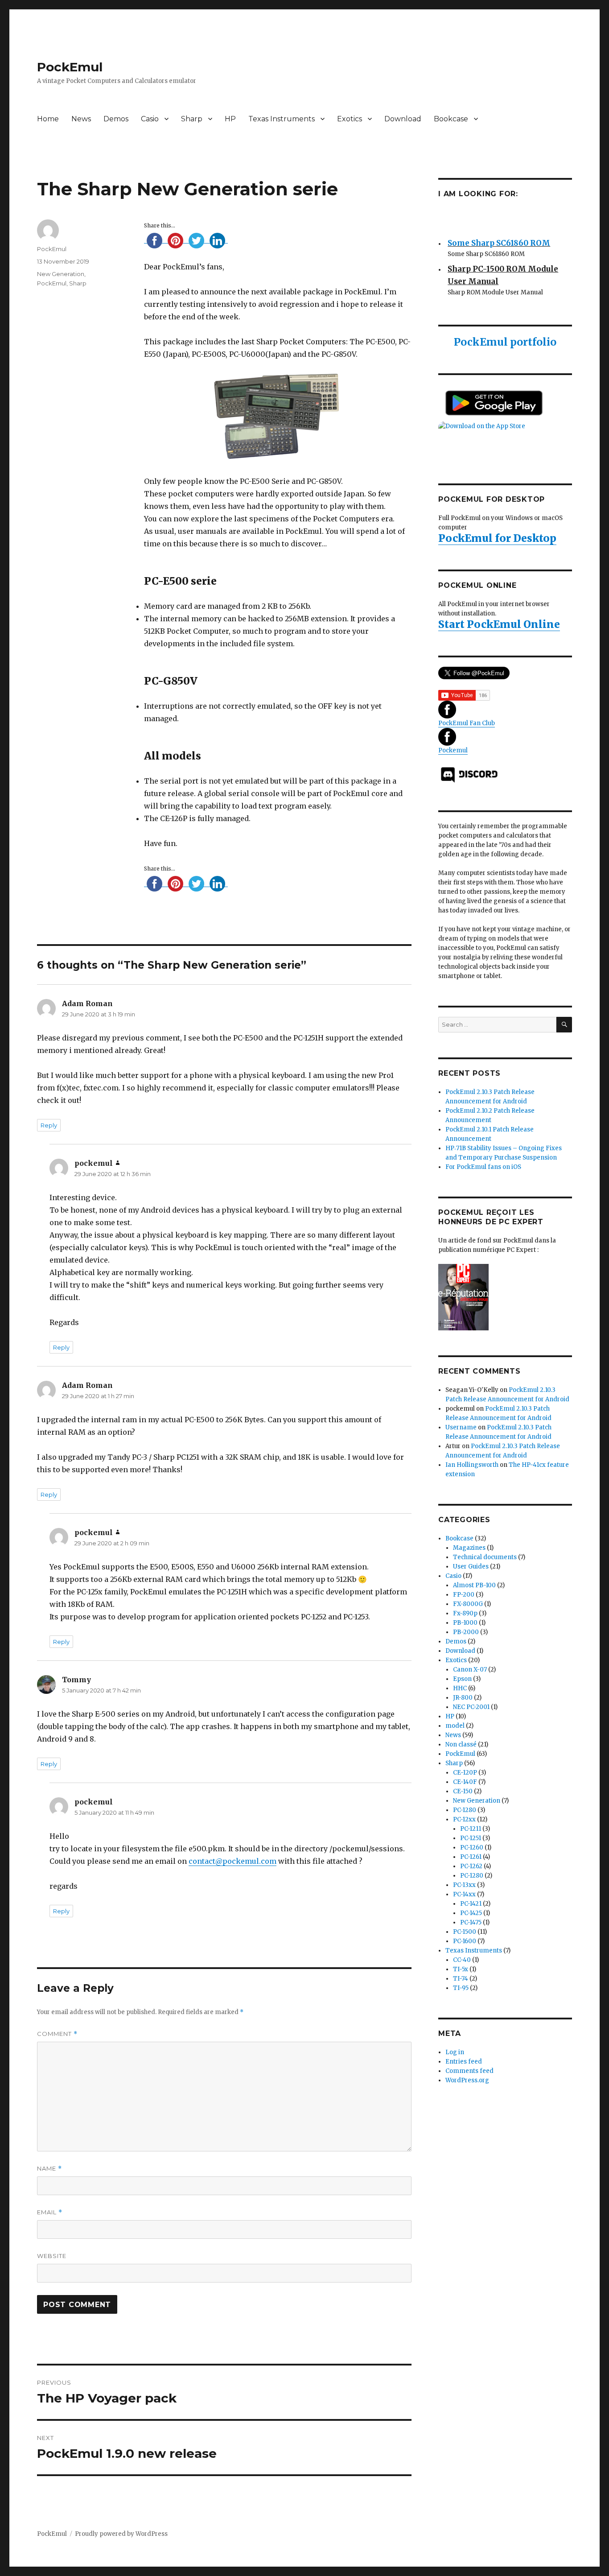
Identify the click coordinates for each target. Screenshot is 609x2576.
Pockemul (453, 750)
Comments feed (469, 2071)
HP (230, 119)
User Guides (471, 1567)
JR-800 (463, 1698)
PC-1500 (465, 1932)
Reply (49, 1125)
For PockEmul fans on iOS (483, 1167)
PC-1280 (465, 1810)
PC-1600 (465, 1941)
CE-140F (465, 1782)
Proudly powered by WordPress (121, 2534)
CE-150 (463, 1791)
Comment (57, 2034)
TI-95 (461, 1988)
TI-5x (461, 1969)
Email (50, 2212)
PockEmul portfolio (505, 342)
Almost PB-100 (474, 1585)
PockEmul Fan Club (467, 723)
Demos (116, 119)
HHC (460, 1688)
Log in (455, 2052)
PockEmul (70, 67)
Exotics (350, 119)
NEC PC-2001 (471, 1707)
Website (52, 2256)
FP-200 (464, 1595)
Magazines (469, 1548)
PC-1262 (471, 1866)
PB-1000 (465, 1623)
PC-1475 (471, 1922)
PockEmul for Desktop (497, 538)
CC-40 (462, 1960)
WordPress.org (467, 2080)
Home (48, 119)
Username (461, 1427)
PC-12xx (464, 1819)
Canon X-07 (470, 1670)
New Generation (61, 274)
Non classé (461, 1744)
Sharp (192, 119)
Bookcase (451, 119)
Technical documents (485, 1557)
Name (49, 2169)
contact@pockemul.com (232, 1861)
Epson (462, 1679)
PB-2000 (466, 1632)
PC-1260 (472, 1847)
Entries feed (464, 2062)
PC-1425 (471, 1913)
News (81, 119)
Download (403, 119)
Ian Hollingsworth (472, 1465)
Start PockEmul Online (499, 624)
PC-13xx (464, 1885)
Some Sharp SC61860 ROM (499, 237)
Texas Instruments (282, 119)
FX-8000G (468, 1604)
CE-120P (465, 1773)
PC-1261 (471, 1857)
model (455, 1726)
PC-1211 (471, 1829)
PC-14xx (464, 1894)
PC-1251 (471, 1838)
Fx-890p (465, 1613)
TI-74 (461, 1979)
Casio (150, 119)
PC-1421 (471, 1904)
